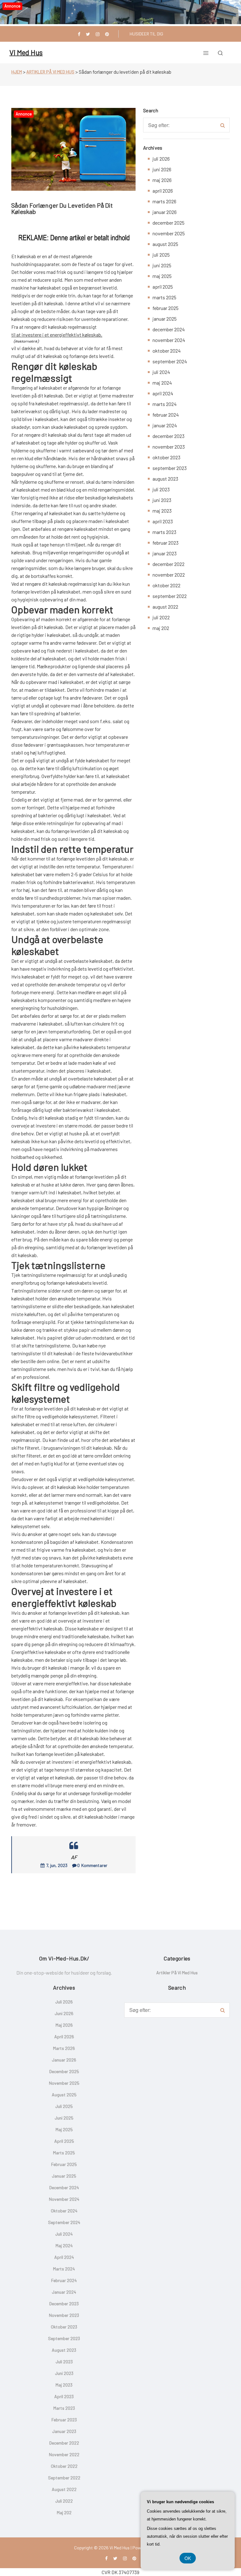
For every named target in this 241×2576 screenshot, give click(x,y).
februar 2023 (166, 543)
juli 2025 (161, 255)
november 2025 (169, 233)
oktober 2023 (166, 457)
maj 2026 (162, 180)
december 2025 (169, 223)
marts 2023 (164, 532)
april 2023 (163, 521)
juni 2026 (162, 169)
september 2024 (170, 361)
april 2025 (163, 287)
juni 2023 (162, 500)
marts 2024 (165, 404)
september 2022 (170, 596)
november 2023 (169, 447)
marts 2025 (164, 297)
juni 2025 (162, 265)
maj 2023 (162, 511)
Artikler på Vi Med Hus (50, 72)
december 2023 (169, 436)
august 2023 (165, 479)
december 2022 (169, 564)
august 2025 (165, 244)
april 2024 (163, 393)
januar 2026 (165, 212)
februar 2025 (166, 308)
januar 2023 (165, 553)
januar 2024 (165, 425)
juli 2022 (161, 617)
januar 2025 (165, 319)
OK (188, 2558)
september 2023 (170, 468)
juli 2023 (161, 489)
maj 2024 (162, 383)
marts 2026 (164, 201)
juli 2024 (161, 372)
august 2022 (165, 607)
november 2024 (169, 340)
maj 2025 (162, 276)
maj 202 (161, 628)
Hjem (17, 72)
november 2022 (169, 575)
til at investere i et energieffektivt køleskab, (57, 335)
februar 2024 (166, 415)
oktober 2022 (166, 585)
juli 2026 (161, 159)
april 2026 (163, 191)
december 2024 (169, 329)
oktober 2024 (167, 351)
